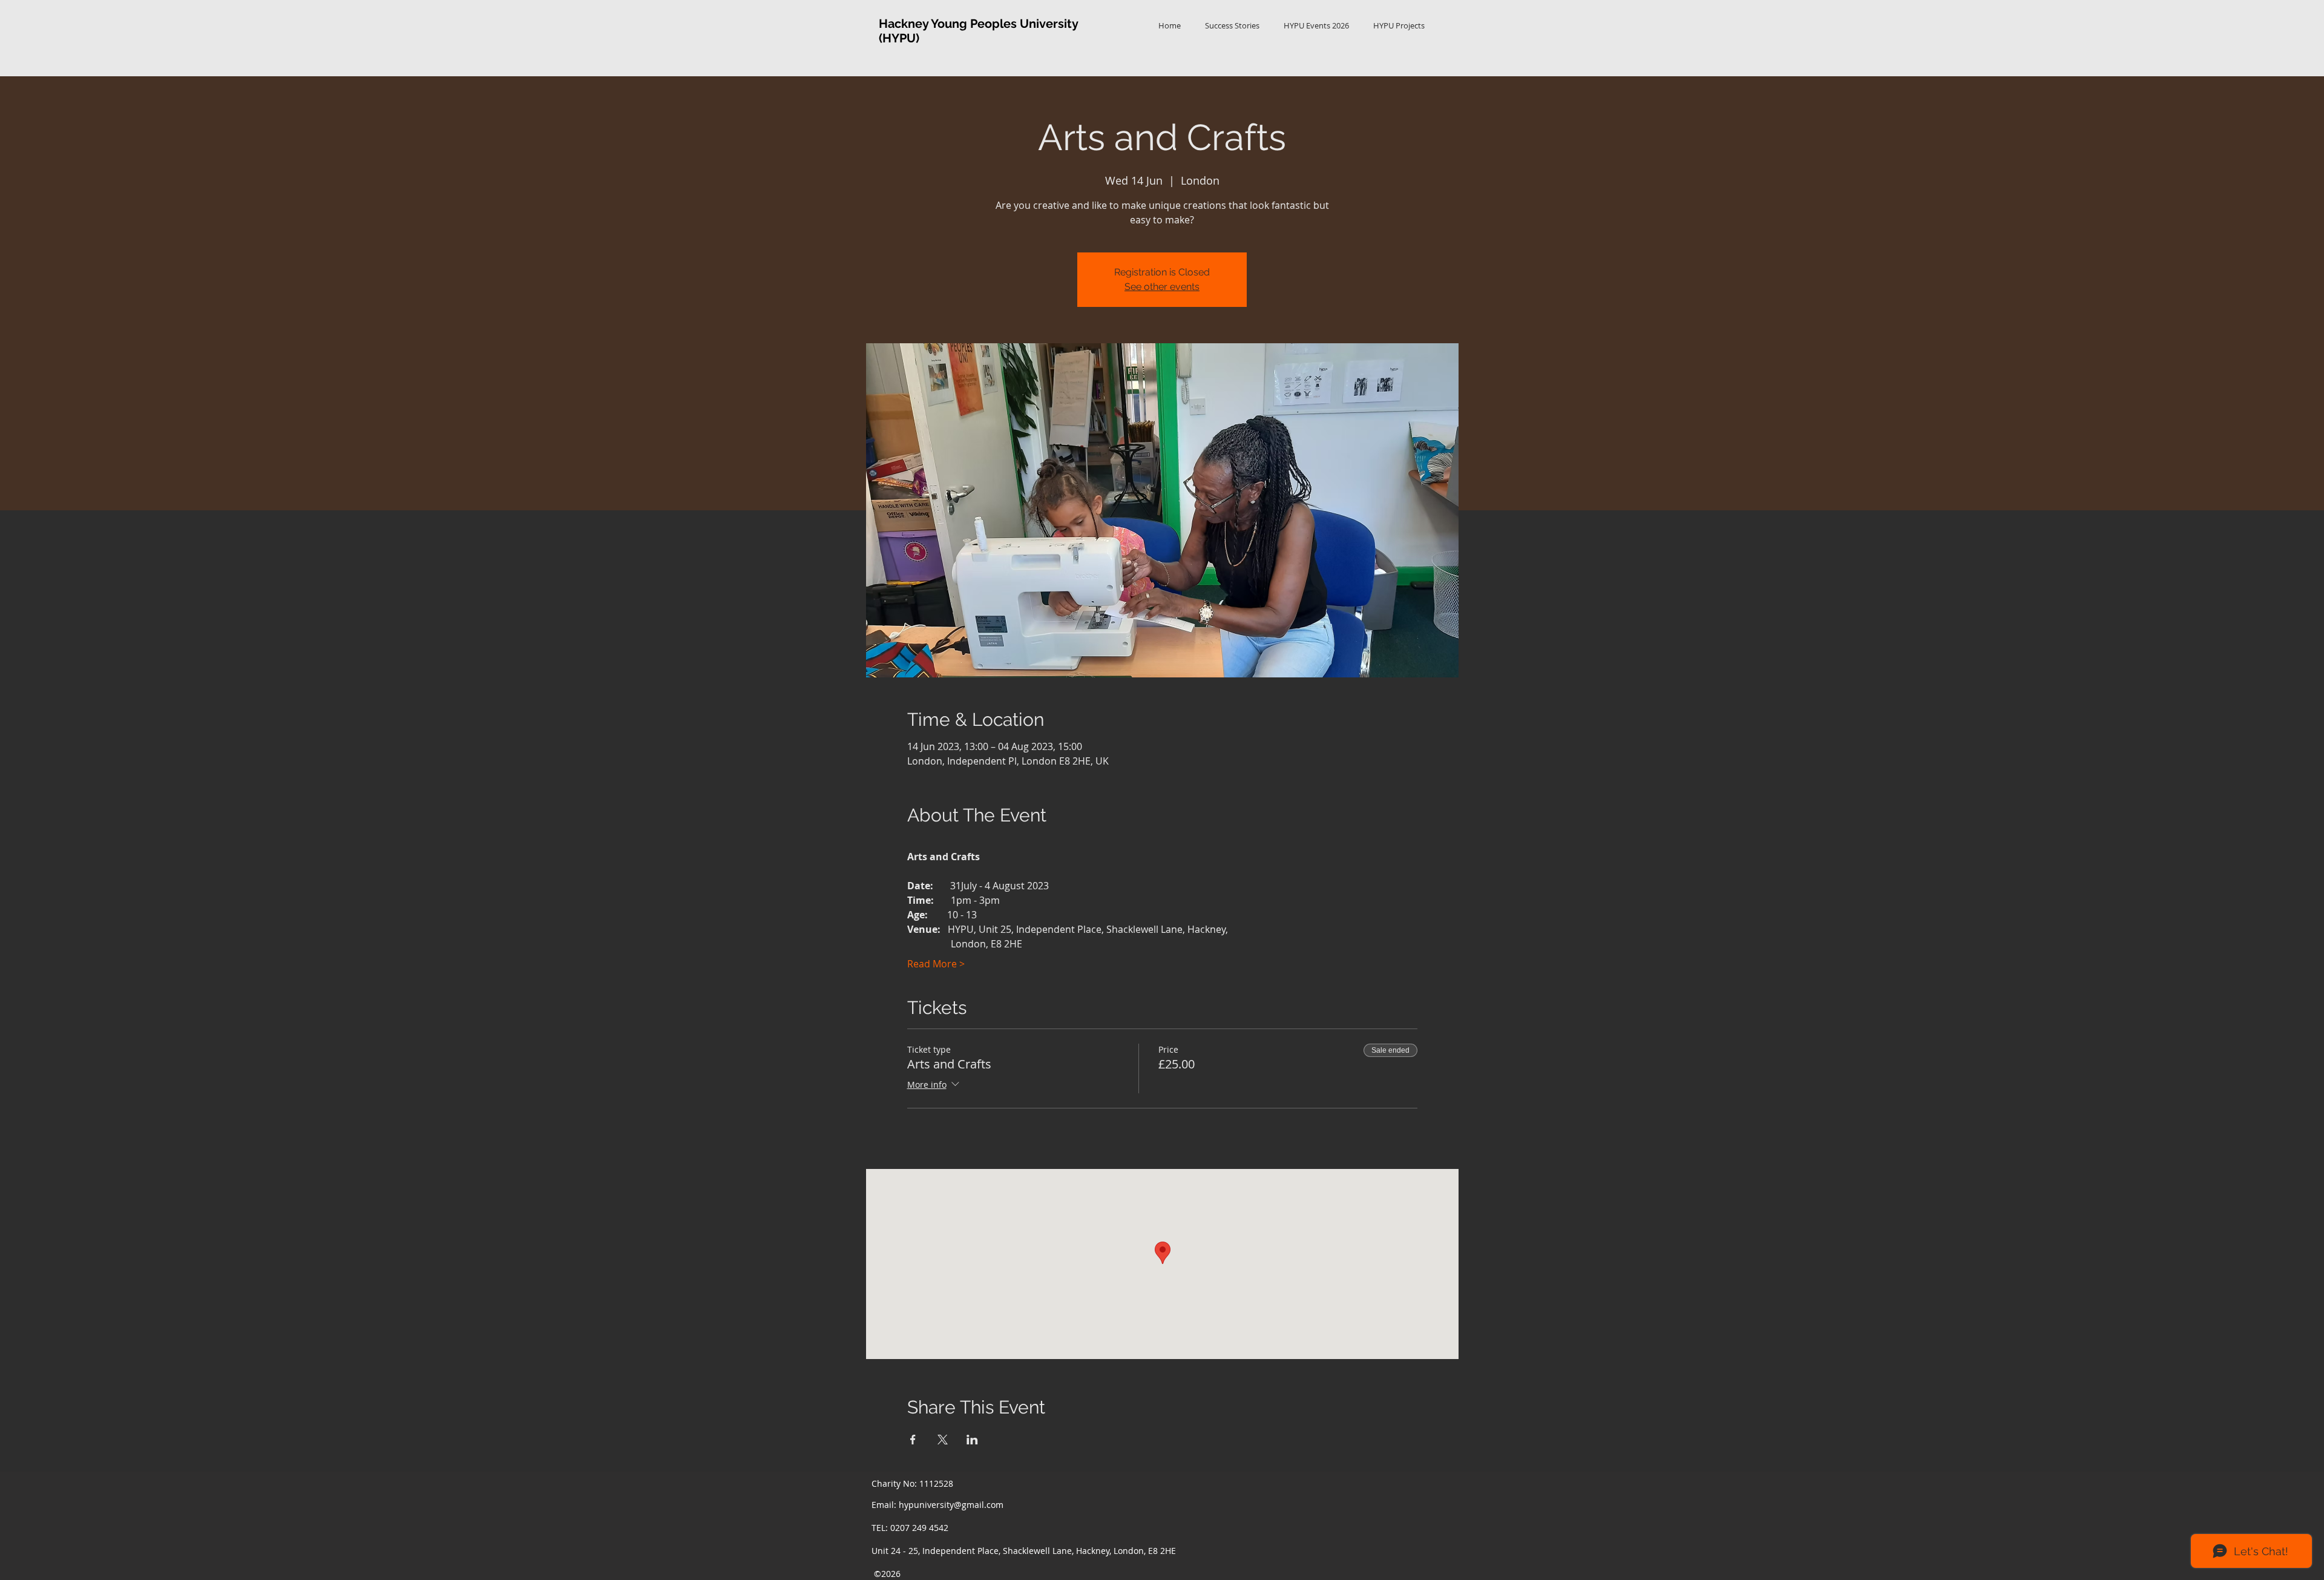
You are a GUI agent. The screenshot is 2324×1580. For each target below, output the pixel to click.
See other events (1162, 287)
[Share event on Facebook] (913, 1440)
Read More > (936, 964)
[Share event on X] (943, 1440)
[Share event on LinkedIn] (972, 1440)
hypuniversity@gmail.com (951, 1505)
